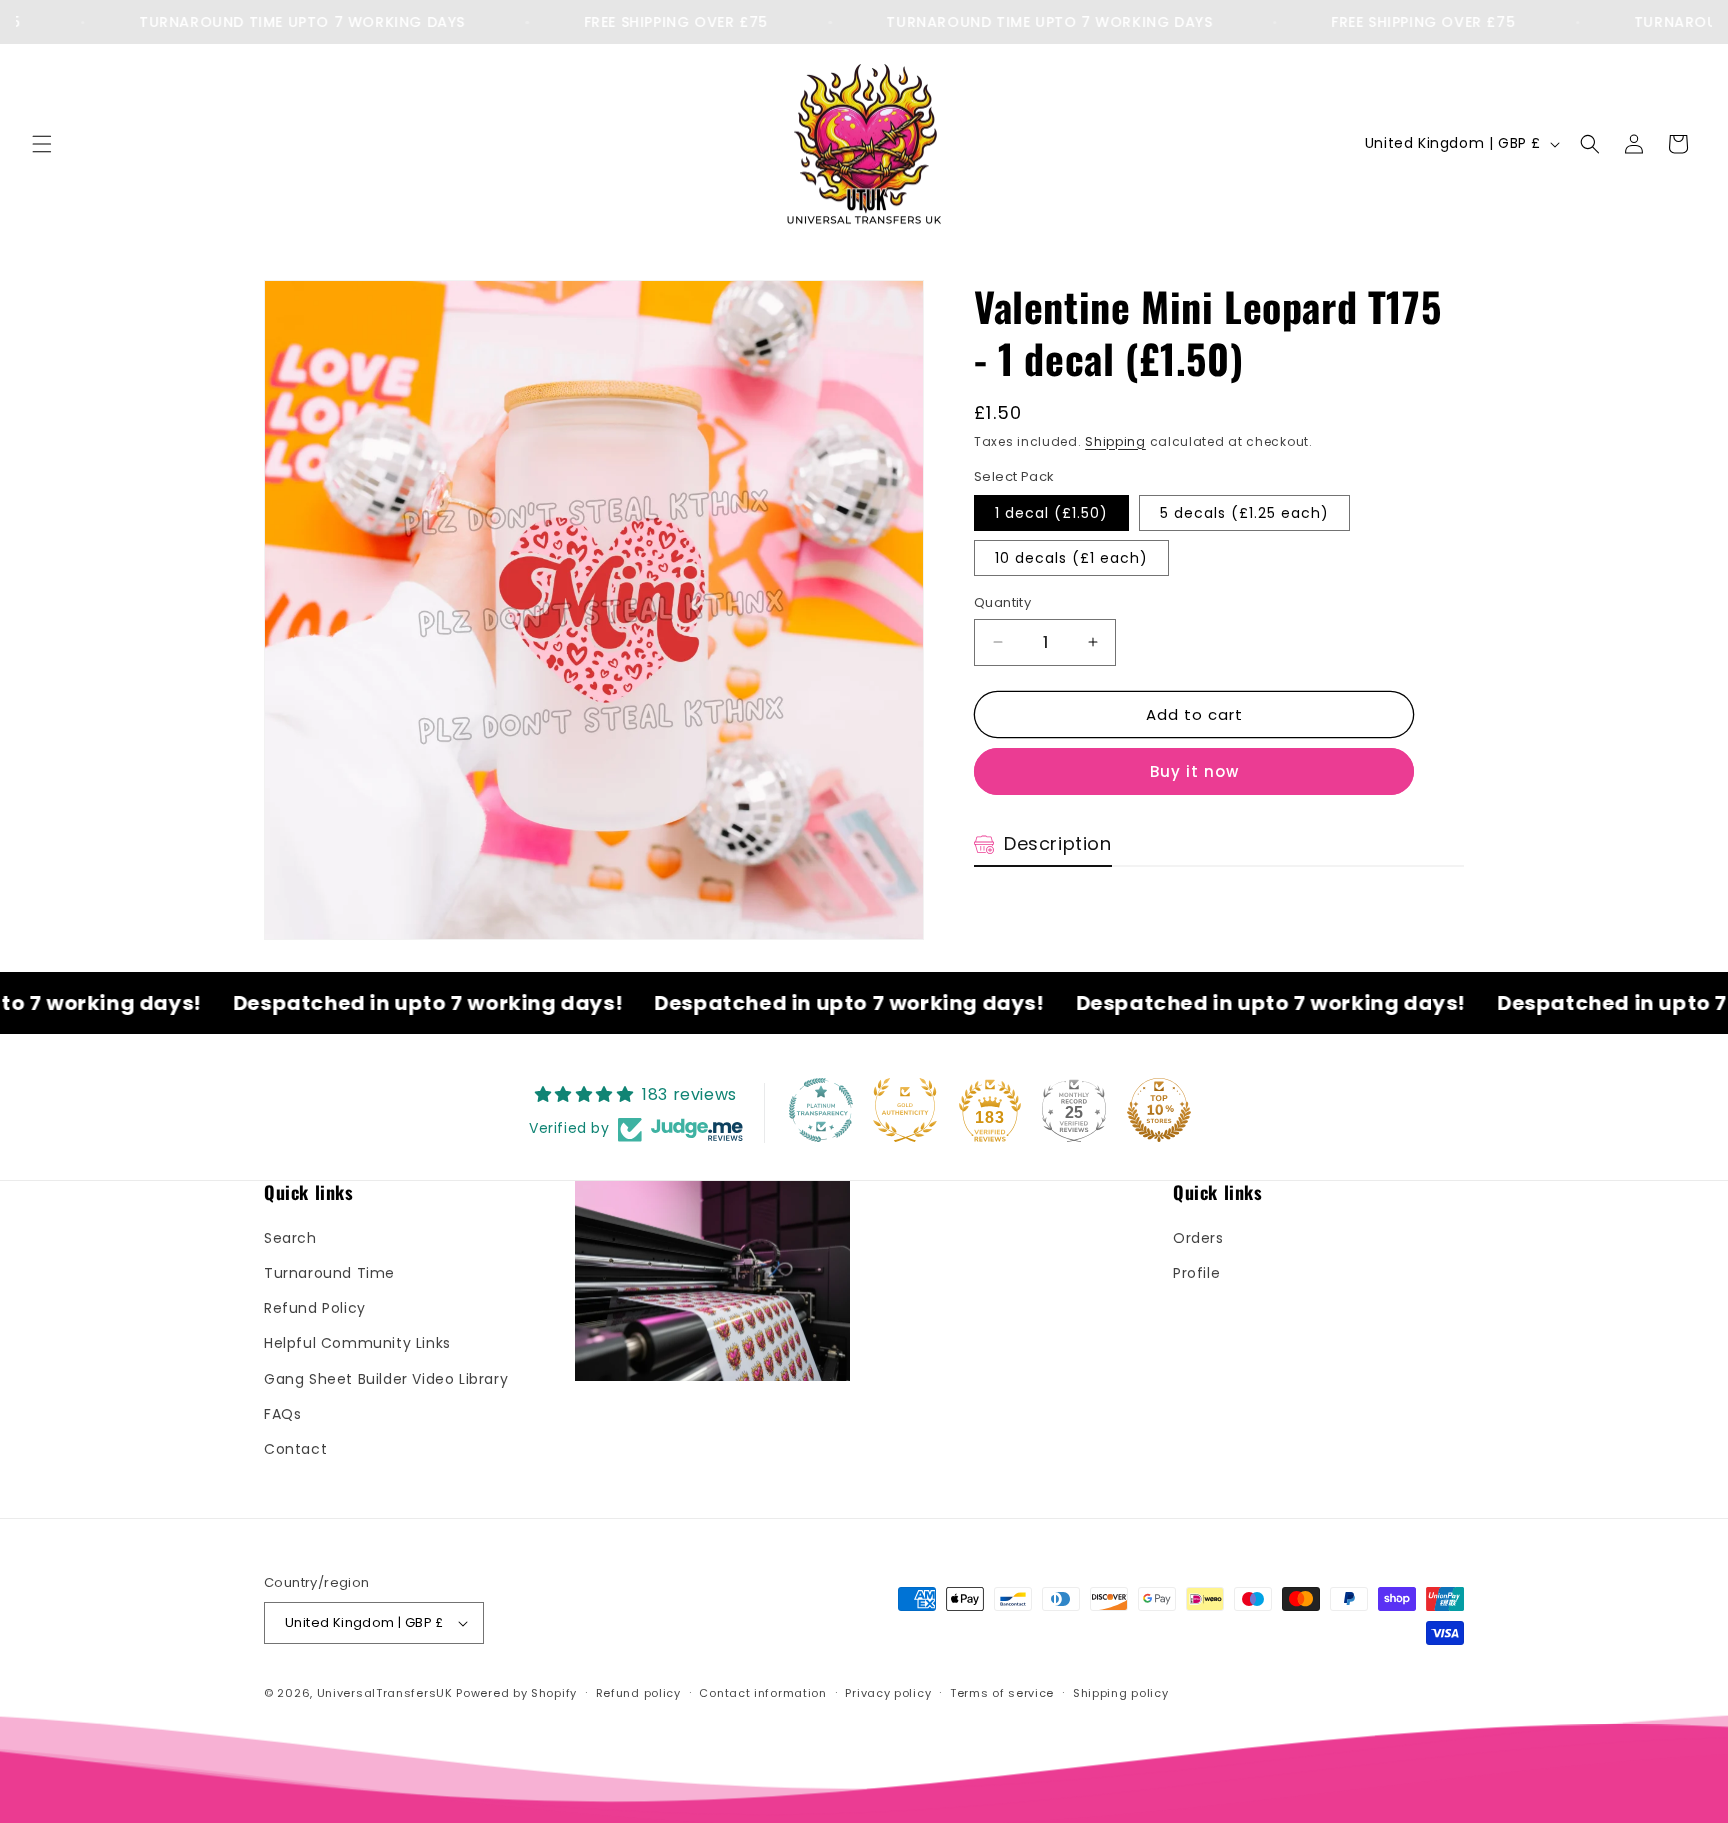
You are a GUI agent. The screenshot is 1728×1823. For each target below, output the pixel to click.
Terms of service (1002, 1693)
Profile (1196, 1273)
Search (290, 1238)
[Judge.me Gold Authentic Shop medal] (905, 1110)
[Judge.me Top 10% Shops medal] (1159, 1110)
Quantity (1002, 602)
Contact (295, 1449)
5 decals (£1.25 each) (1244, 513)
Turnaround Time (329, 1273)
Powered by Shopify (516, 1693)
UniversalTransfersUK (385, 1693)
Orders (1198, 1238)
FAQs (282, 1414)
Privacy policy (888, 1693)
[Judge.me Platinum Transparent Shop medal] (821, 1110)
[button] (42, 144)
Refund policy (638, 1693)
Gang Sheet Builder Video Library (386, 1379)
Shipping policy (1121, 1693)
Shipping (1115, 441)
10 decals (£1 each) (1071, 558)
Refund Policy (315, 1309)
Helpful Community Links (357, 1344)
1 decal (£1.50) (1051, 513)
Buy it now (1194, 771)
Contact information (762, 1693)
